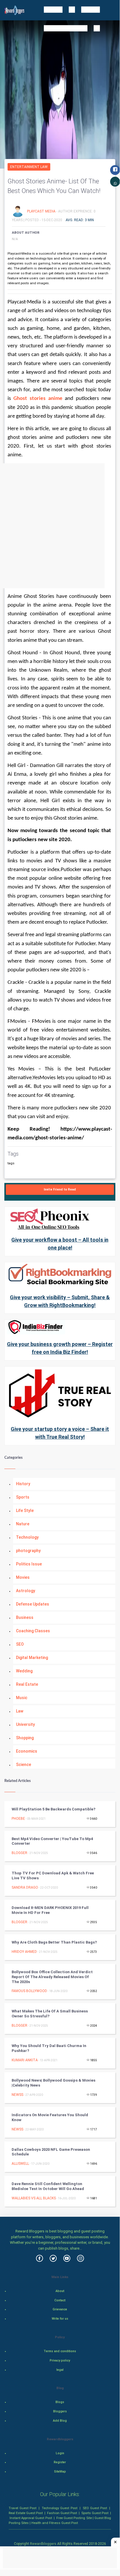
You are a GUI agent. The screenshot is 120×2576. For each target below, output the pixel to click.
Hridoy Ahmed (24, 1952)
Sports (23, 1497)
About (60, 2291)
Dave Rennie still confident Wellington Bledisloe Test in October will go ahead (48, 2186)
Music (22, 1698)
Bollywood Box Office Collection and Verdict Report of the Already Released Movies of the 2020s (52, 1977)
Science (24, 1765)
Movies (23, 1577)
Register (60, 2462)
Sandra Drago (25, 1887)
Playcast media (42, 211)
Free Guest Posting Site (74, 2518)
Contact (60, 2300)
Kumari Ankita (25, 2060)
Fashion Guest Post (62, 2513)
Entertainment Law (29, 167)
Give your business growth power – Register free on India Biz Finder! (60, 1348)
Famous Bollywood (29, 1991)
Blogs (60, 2402)
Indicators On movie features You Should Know (50, 2117)
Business (25, 1617)
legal (60, 2370)
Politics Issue (29, 1564)
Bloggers (60, 2411)
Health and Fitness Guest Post (55, 2523)
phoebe (18, 1819)
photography (28, 1551)
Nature (23, 1524)
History (23, 1484)
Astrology (26, 1591)
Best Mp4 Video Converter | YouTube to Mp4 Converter (52, 1841)
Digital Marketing (32, 1658)
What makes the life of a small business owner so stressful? (50, 2014)
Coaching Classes (33, 1631)
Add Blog (60, 2421)
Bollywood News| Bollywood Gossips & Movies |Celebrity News (53, 2083)
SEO (20, 1644)
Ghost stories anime (38, 399)
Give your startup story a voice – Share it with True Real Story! (60, 1433)
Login (60, 2453)
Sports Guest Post (95, 2513)
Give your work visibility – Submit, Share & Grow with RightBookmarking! (60, 1301)
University (25, 1724)
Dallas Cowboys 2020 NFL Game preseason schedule (51, 2152)
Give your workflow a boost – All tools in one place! (60, 1244)
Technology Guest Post (59, 2508)
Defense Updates (33, 1604)
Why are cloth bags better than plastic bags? (54, 1942)
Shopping (25, 1738)
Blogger (19, 1853)
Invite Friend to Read (60, 1189)
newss (17, 2095)
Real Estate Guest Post (26, 2513)
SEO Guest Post (95, 2508)
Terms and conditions (60, 2351)
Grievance (60, 2309)
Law (20, 1711)
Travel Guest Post (23, 2508)
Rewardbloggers (43, 2544)
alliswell (20, 2164)
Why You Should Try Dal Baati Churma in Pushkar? (49, 2048)
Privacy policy (60, 2360)
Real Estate (27, 1684)
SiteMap (60, 2472)
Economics (27, 1751)
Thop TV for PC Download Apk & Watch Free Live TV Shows (53, 1876)
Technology (27, 1537)
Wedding (24, 1671)
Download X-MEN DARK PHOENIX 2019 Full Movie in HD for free (50, 1910)
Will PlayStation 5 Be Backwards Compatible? (53, 1809)
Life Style (25, 1510)
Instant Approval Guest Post (31, 2518)
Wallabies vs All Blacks (34, 2198)
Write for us (60, 2319)
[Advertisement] (60, 526)
